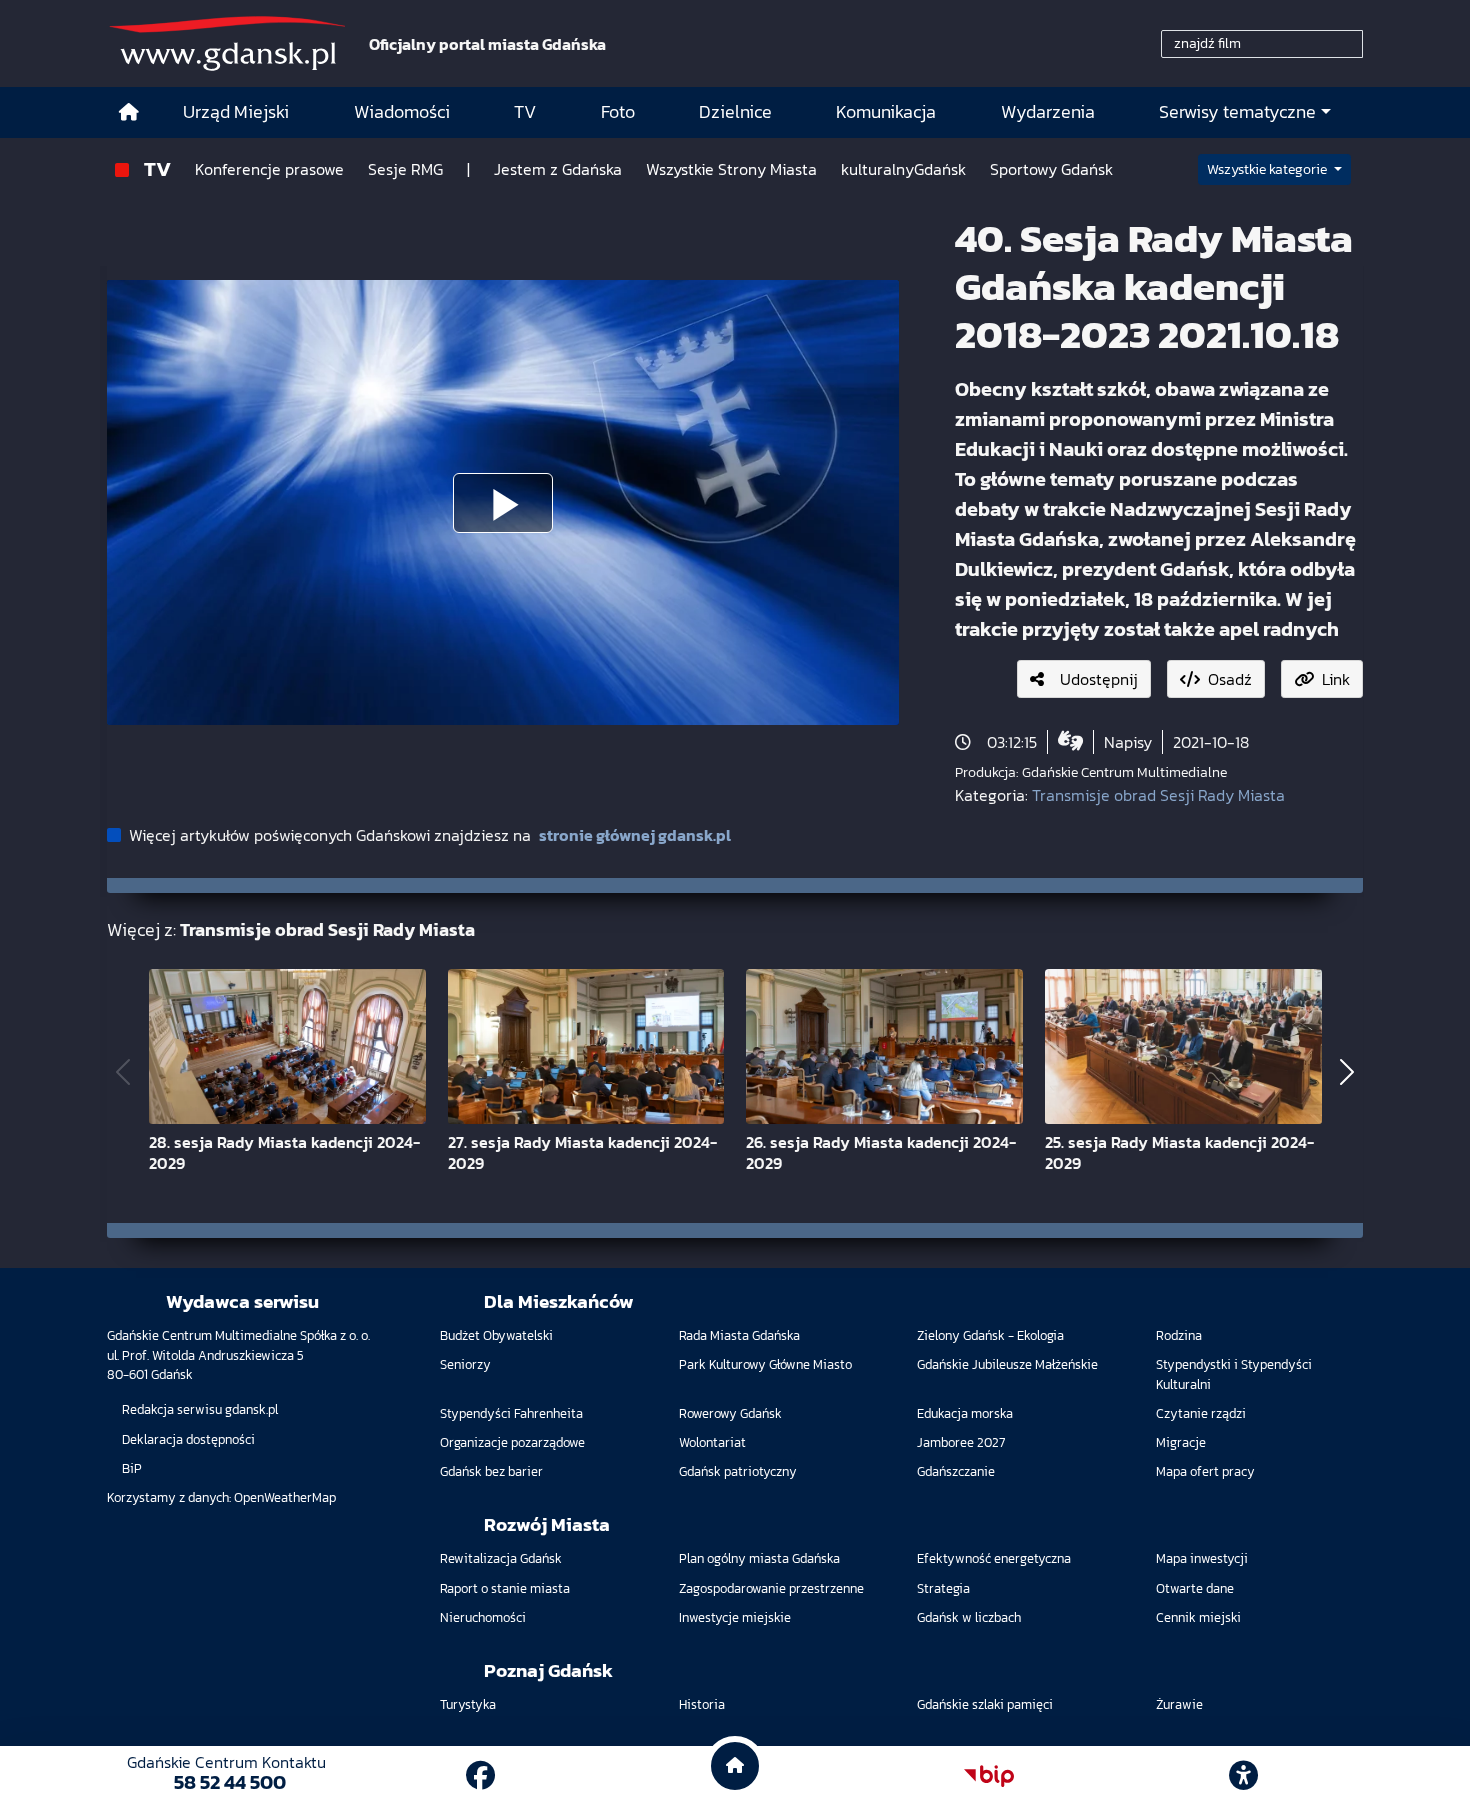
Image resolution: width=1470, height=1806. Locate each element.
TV (157, 168)
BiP (132, 1468)
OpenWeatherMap (285, 1497)
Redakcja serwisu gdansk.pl (200, 1409)
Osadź (1230, 679)
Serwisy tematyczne (1237, 112)
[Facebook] (480, 1775)
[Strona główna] (129, 112)
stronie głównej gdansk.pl (635, 835)
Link (1336, 679)
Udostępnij (1099, 679)
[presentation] (123, 1071)
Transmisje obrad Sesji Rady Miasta (1158, 795)
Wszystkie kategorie (1268, 169)
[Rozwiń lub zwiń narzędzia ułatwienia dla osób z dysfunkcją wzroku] (1244, 1776)
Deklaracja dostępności (188, 1439)
